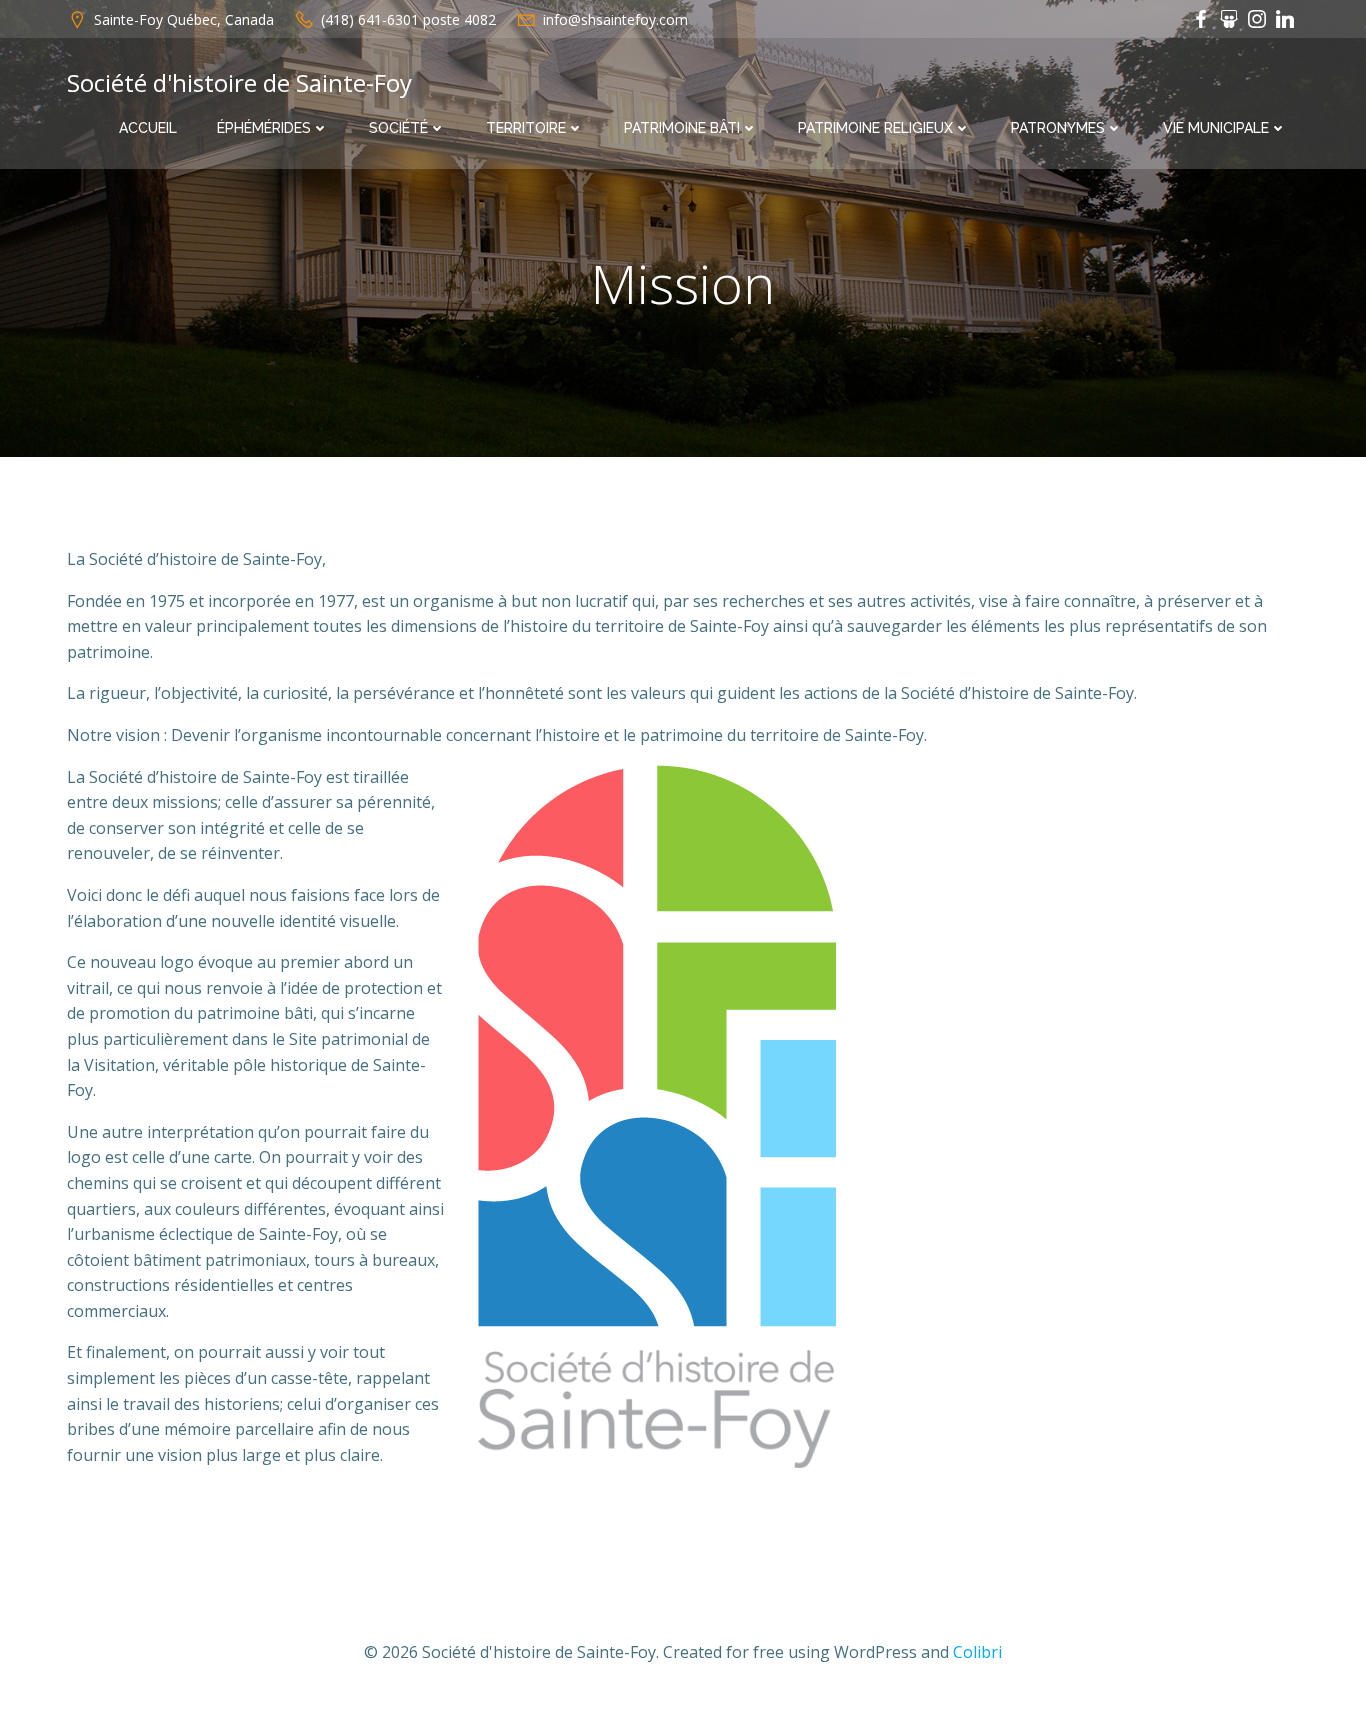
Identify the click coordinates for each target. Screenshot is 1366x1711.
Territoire (526, 128)
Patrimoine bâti (682, 128)
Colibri (977, 1652)
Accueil (148, 128)
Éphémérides (264, 128)
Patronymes (1058, 128)
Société (398, 128)
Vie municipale (1216, 128)
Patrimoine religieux (875, 128)
